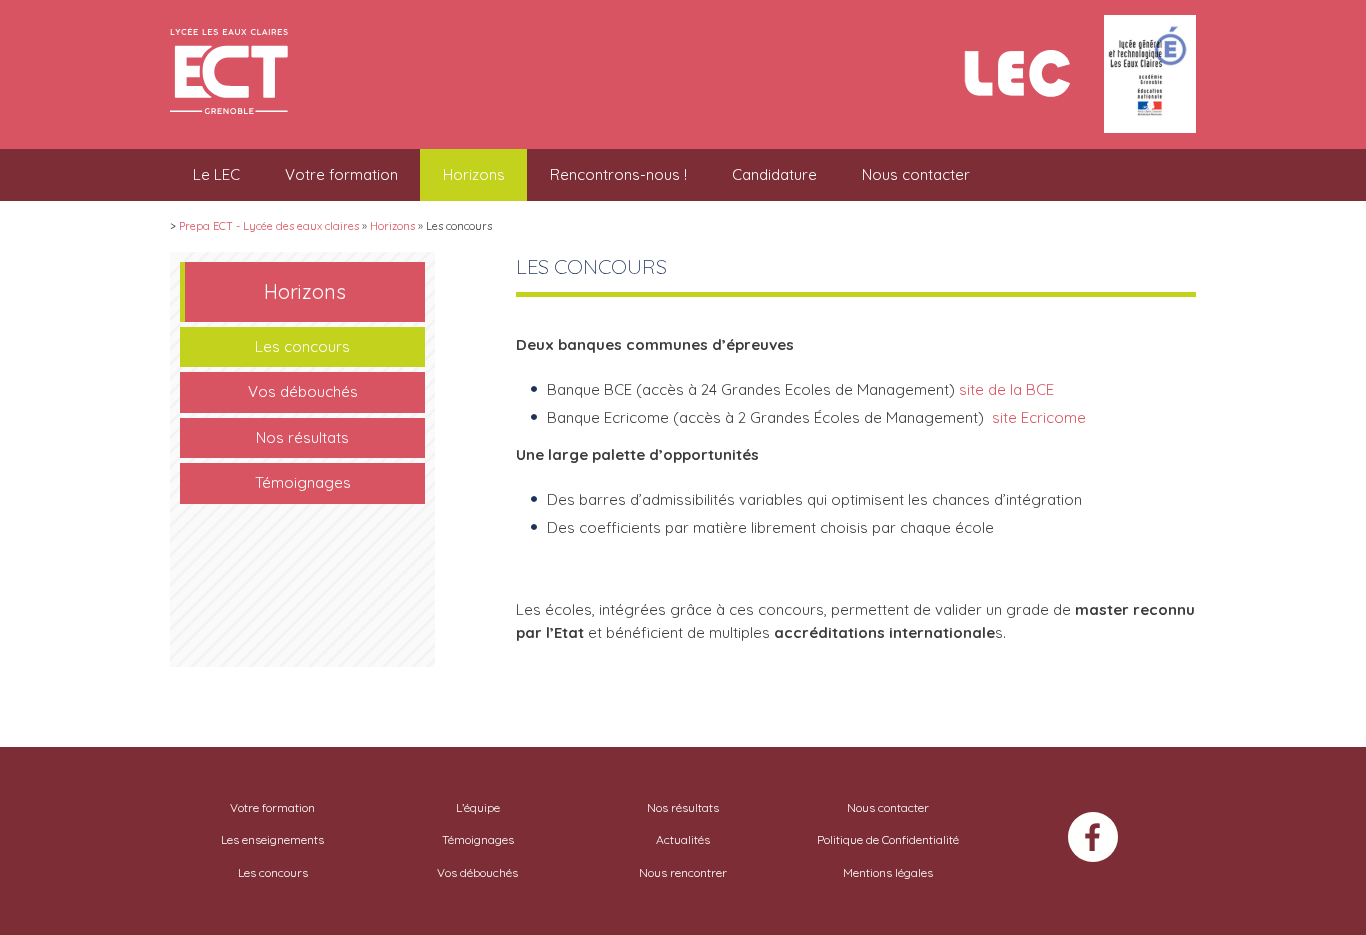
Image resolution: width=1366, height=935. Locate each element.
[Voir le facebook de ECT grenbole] (1093, 840)
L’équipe (478, 807)
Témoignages (303, 482)
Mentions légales (888, 872)
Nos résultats (302, 437)
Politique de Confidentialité (888, 839)
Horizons (474, 174)
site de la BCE (1006, 389)
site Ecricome (1037, 417)
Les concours (302, 346)
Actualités (683, 839)
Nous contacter (916, 174)
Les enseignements (272, 839)
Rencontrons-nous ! (618, 174)
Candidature (774, 174)
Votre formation (341, 174)
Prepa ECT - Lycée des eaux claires (269, 226)
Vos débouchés (303, 391)
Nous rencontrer (683, 872)
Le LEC (216, 174)
